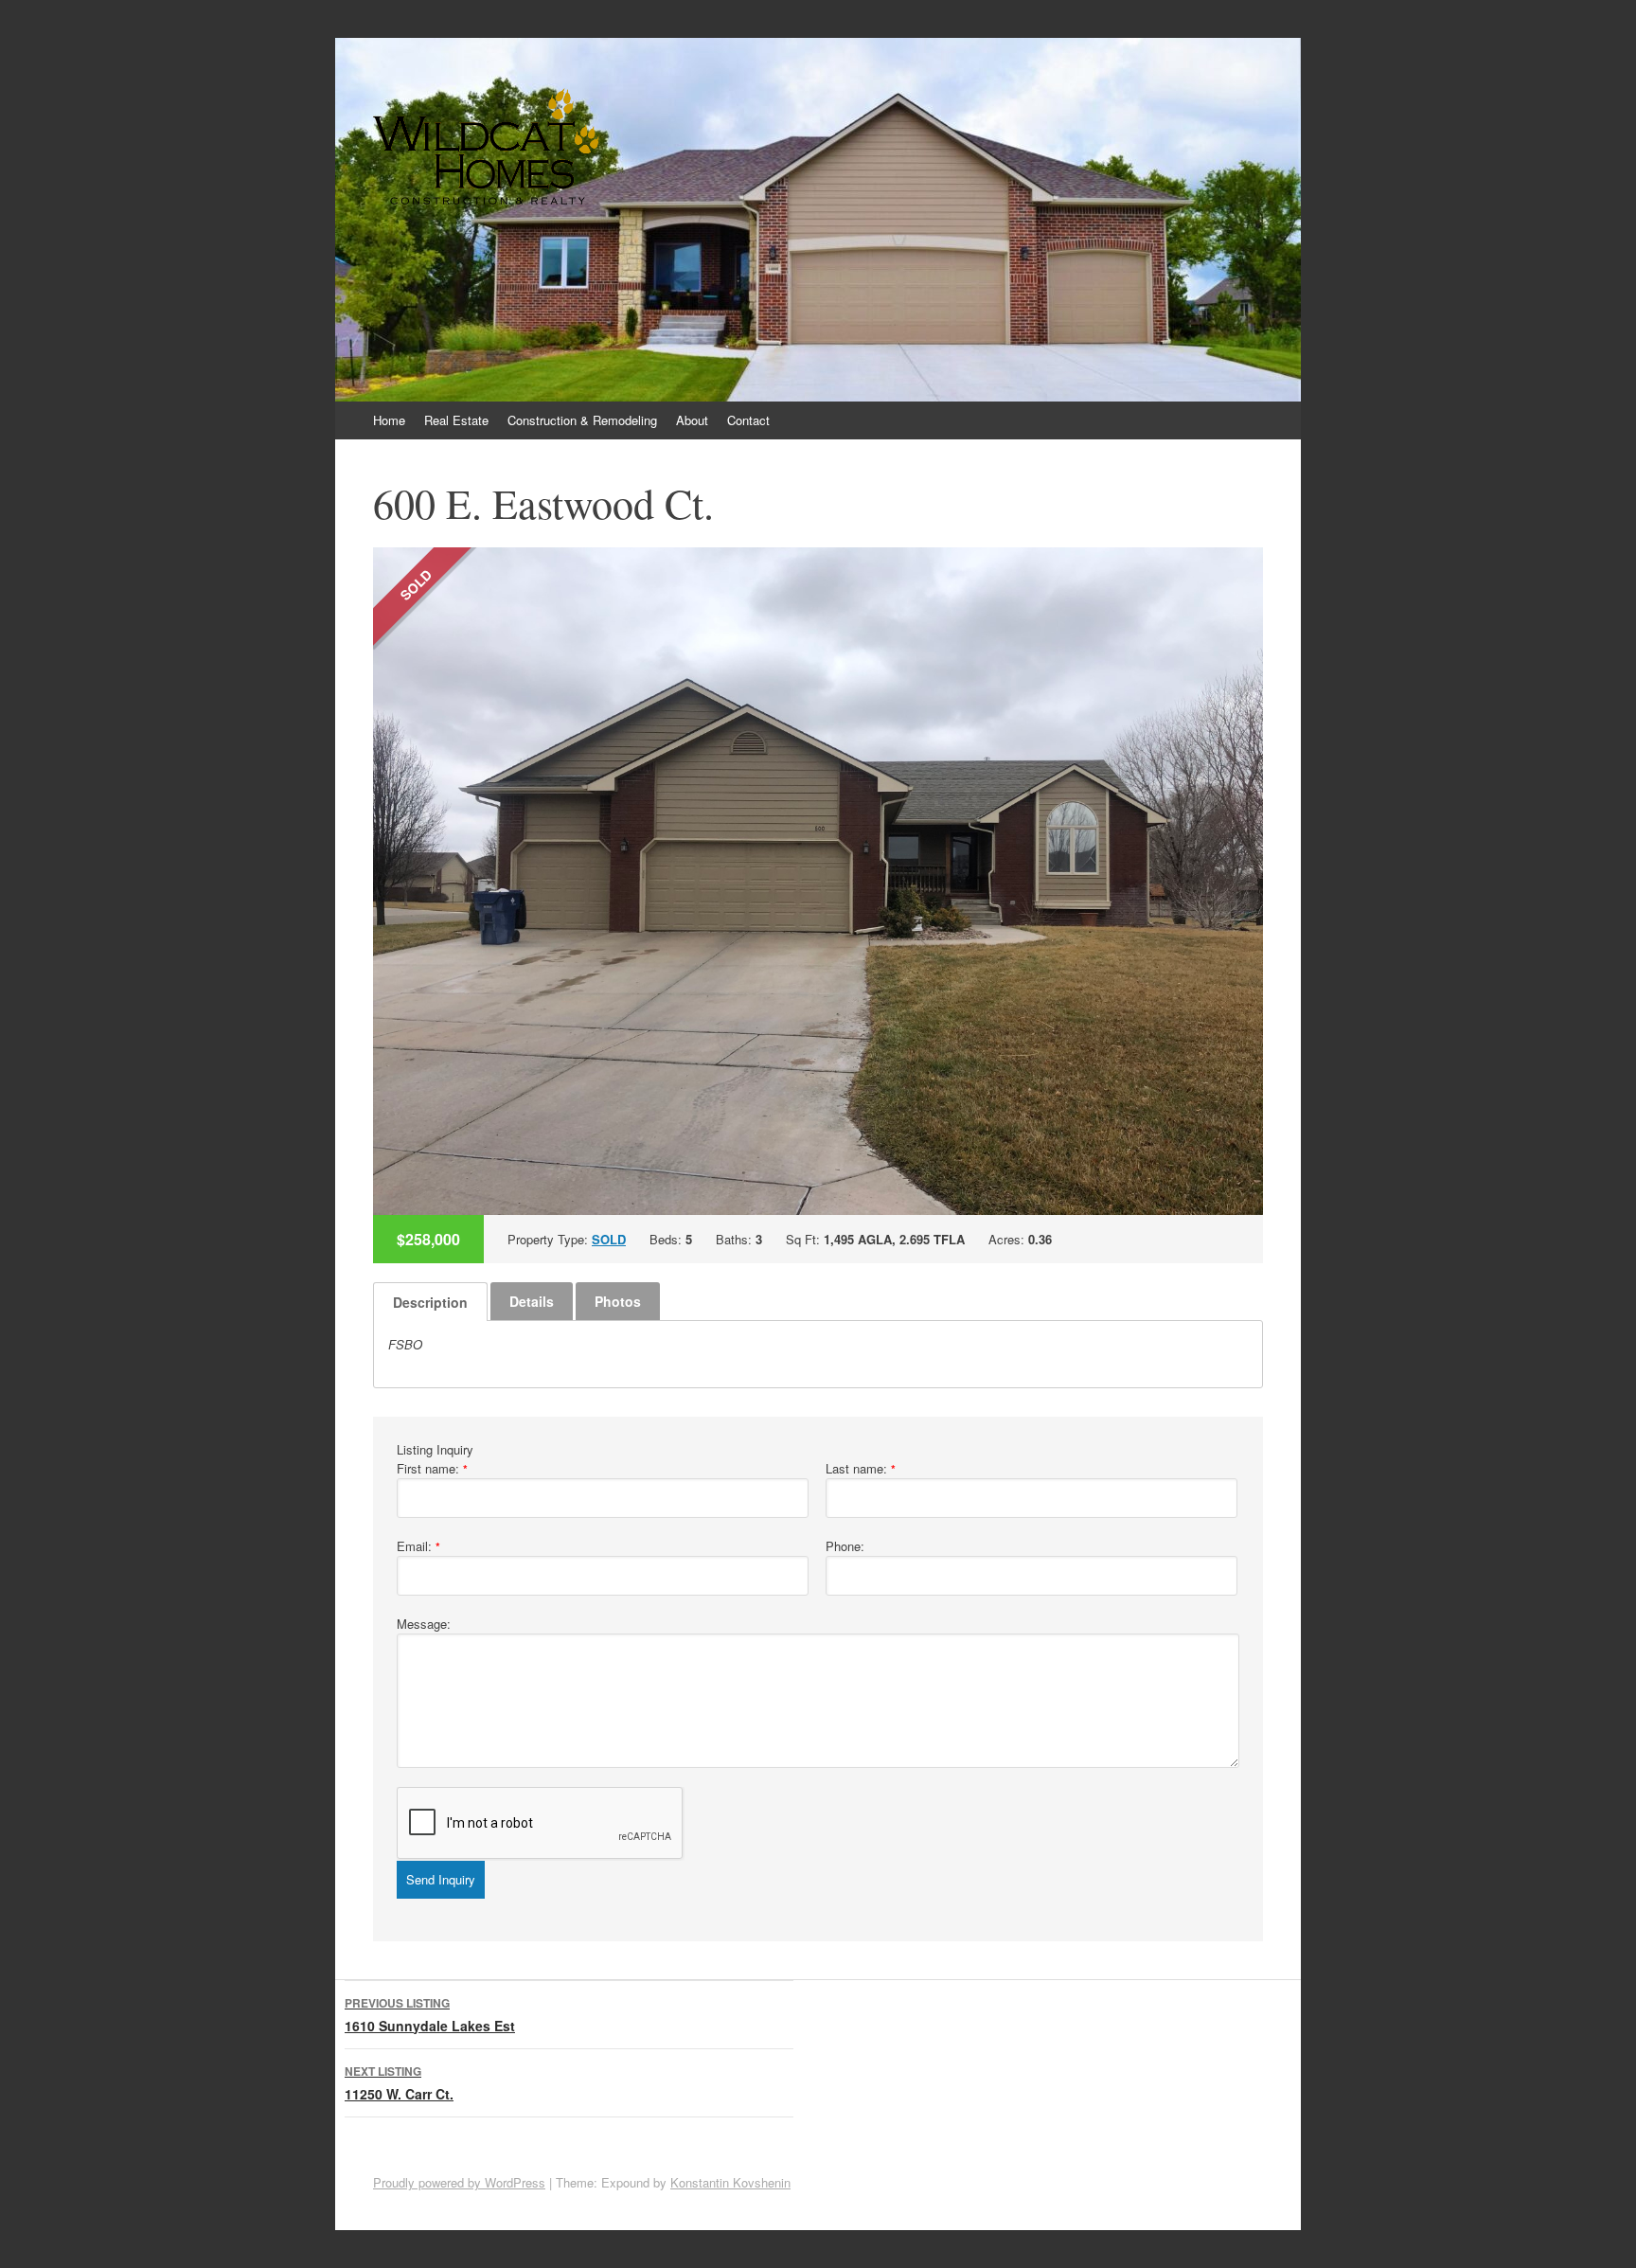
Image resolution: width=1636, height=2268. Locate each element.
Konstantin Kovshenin (730, 2182)
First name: (432, 1468)
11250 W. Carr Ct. (399, 2083)
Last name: (861, 1468)
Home (389, 420)
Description (430, 1302)
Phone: (845, 1546)
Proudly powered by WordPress (459, 2182)
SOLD (609, 1239)
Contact (748, 420)
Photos (618, 1301)
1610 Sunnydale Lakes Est (430, 2015)
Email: (418, 1546)
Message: (424, 1624)
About (692, 420)
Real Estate (456, 420)
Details (532, 1301)
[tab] (430, 1302)
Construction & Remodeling (582, 420)
